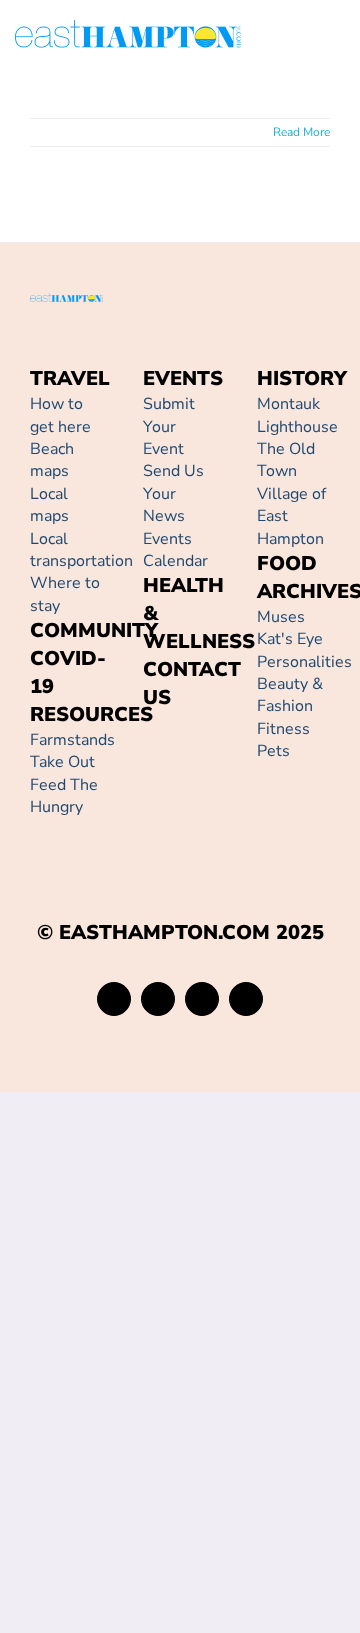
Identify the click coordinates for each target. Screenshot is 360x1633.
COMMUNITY (94, 630)
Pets (273, 751)
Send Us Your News (173, 493)
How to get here (60, 415)
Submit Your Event (169, 426)
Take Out (62, 762)
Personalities (304, 662)
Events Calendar (175, 550)
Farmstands (72, 740)
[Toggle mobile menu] (337, 37)
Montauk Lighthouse (297, 415)
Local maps (49, 505)
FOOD (287, 563)
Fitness (283, 729)
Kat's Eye (290, 639)
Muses (281, 617)
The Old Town (286, 460)
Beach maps (52, 460)
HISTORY (302, 378)
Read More (301, 132)
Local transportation (81, 550)
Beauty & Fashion (290, 695)
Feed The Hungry (64, 796)
